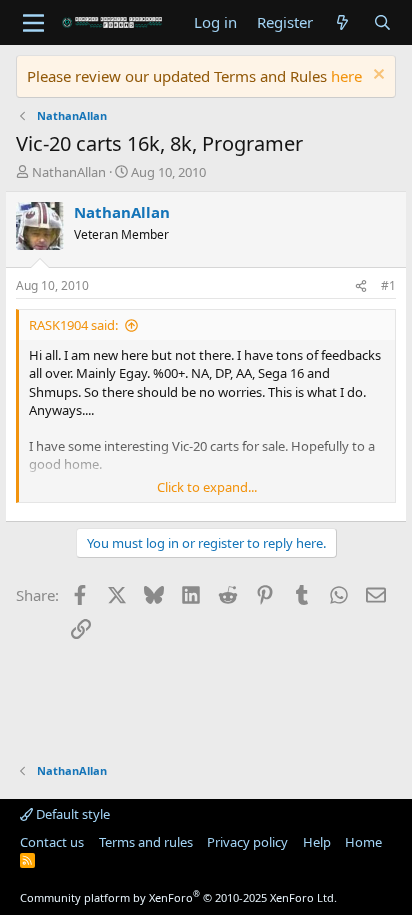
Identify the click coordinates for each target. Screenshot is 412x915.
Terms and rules (146, 842)
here (346, 76)
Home (363, 842)
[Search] (382, 22)
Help (317, 842)
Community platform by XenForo (178, 897)
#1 (388, 285)
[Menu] (33, 23)
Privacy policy (247, 842)
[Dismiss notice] (376, 76)
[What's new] (342, 22)
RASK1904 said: (73, 325)
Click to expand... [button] (207, 487)
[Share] (361, 286)
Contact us (52, 842)
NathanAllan (69, 172)
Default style (71, 814)
